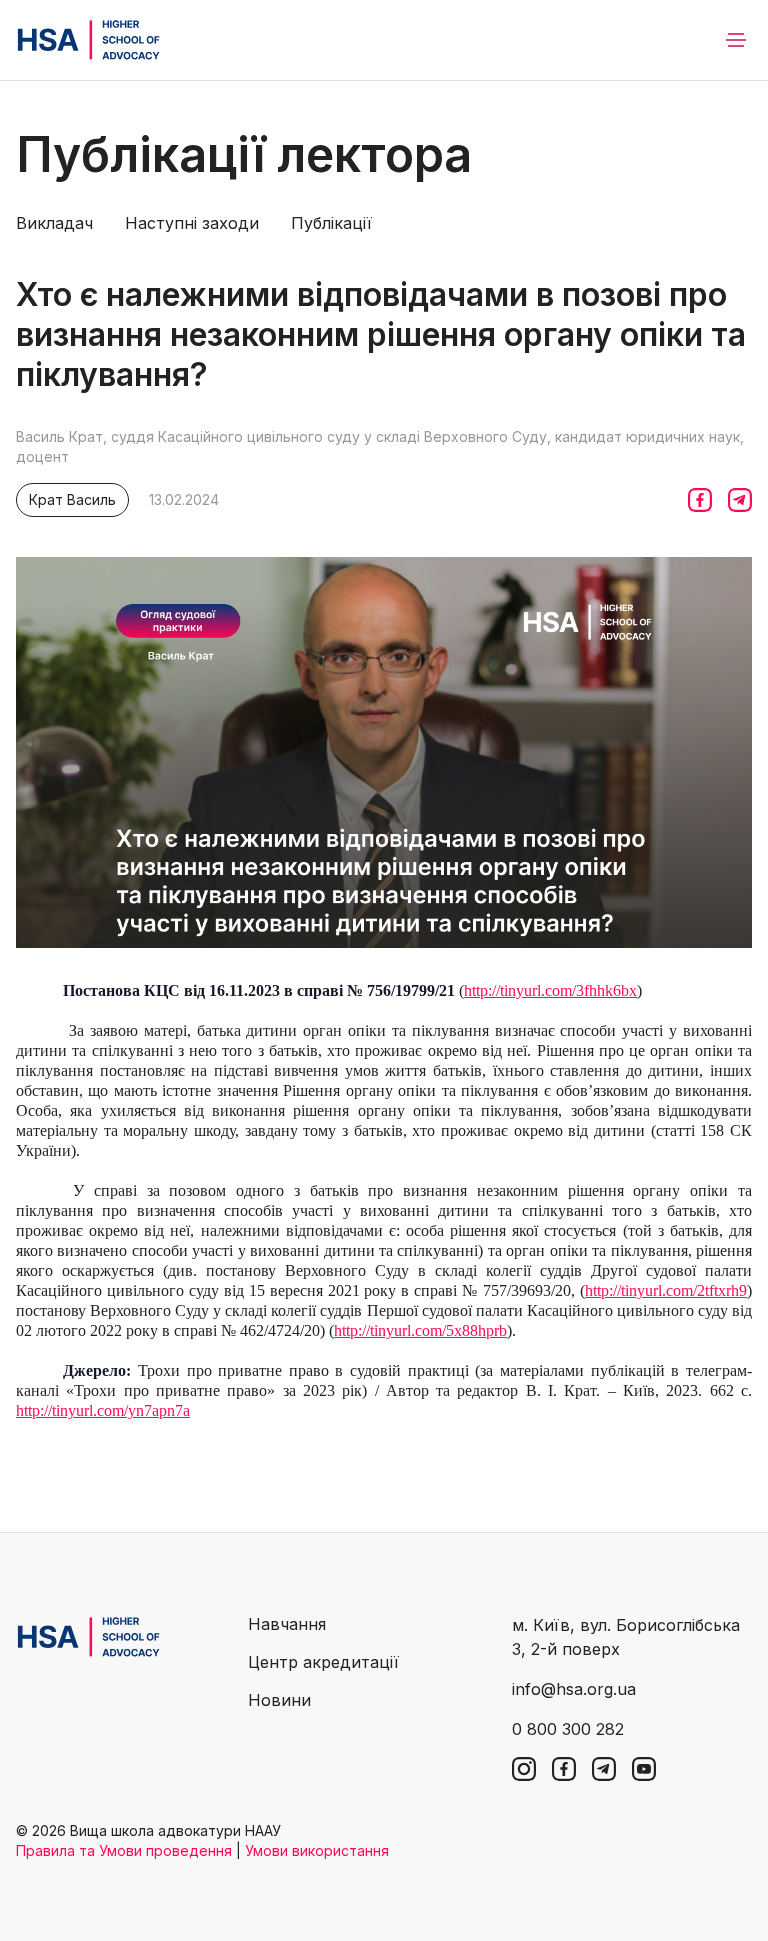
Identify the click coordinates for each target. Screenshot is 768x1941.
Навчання (287, 1624)
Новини (279, 1700)
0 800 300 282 (568, 1729)
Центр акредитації (323, 1662)
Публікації (331, 223)
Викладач (54, 223)
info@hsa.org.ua (574, 1689)
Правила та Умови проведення (124, 1850)
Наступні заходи (192, 223)
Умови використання (317, 1850)
